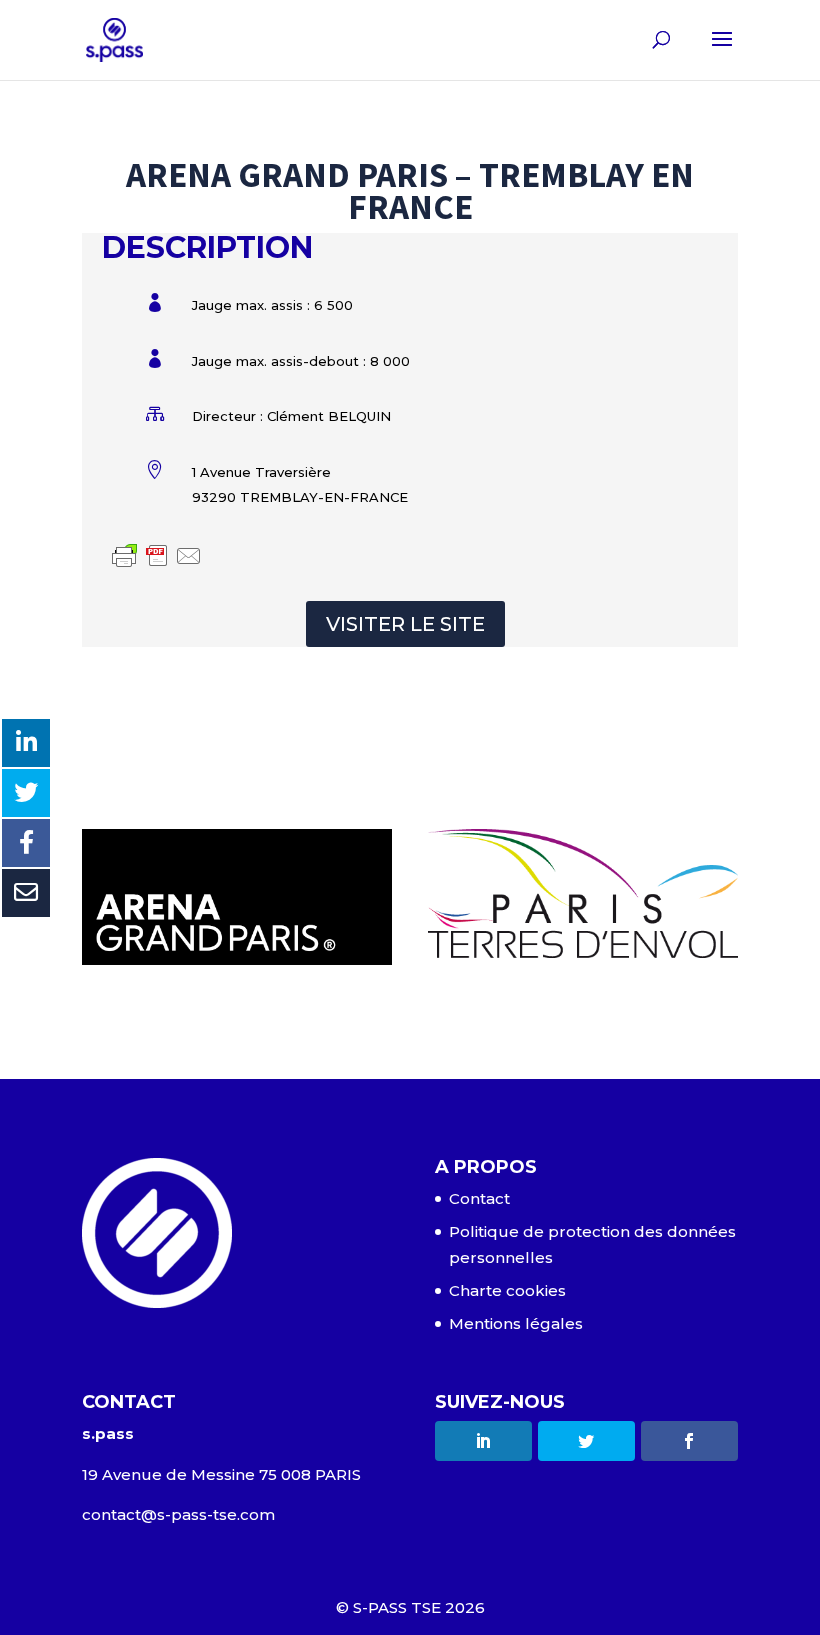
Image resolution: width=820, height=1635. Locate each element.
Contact (479, 1198)
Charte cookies (507, 1290)
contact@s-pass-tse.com (178, 1514)
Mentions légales (516, 1323)
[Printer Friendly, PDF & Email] (157, 557)
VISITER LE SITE (405, 624)
